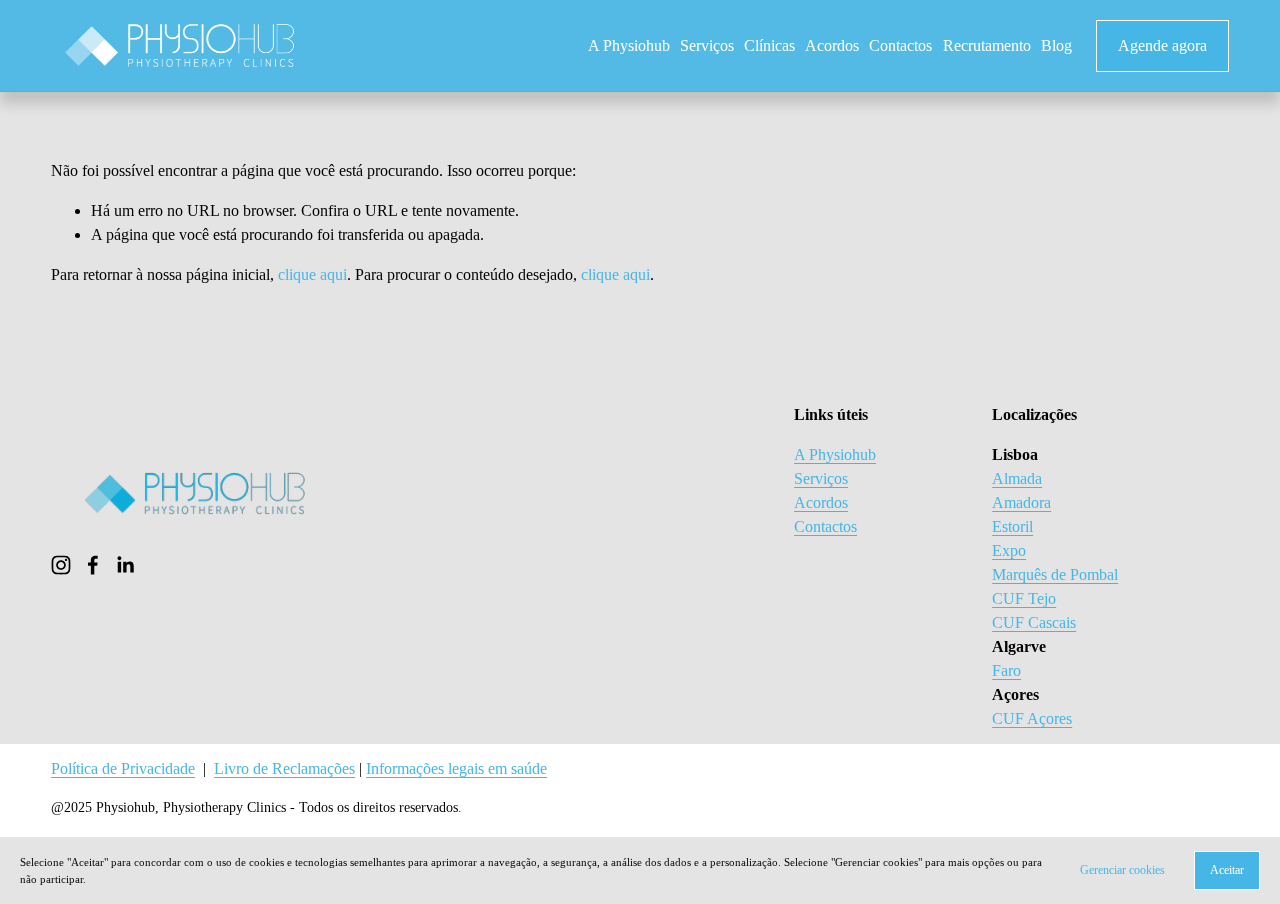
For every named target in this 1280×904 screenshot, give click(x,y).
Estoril (1012, 526)
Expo (1009, 550)
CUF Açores (1032, 718)
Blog (1056, 45)
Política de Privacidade (123, 768)
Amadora (1021, 502)
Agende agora (1162, 45)
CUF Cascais (1034, 622)
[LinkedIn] (125, 565)
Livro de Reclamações (284, 768)
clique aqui (312, 274)
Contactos (900, 45)
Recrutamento (987, 45)
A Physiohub (629, 45)
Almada (1017, 478)
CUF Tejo (1024, 598)
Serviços (707, 45)
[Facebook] (93, 565)
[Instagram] (61, 565)
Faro (1006, 670)
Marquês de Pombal (1055, 574)
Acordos (832, 45)
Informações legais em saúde (456, 768)
